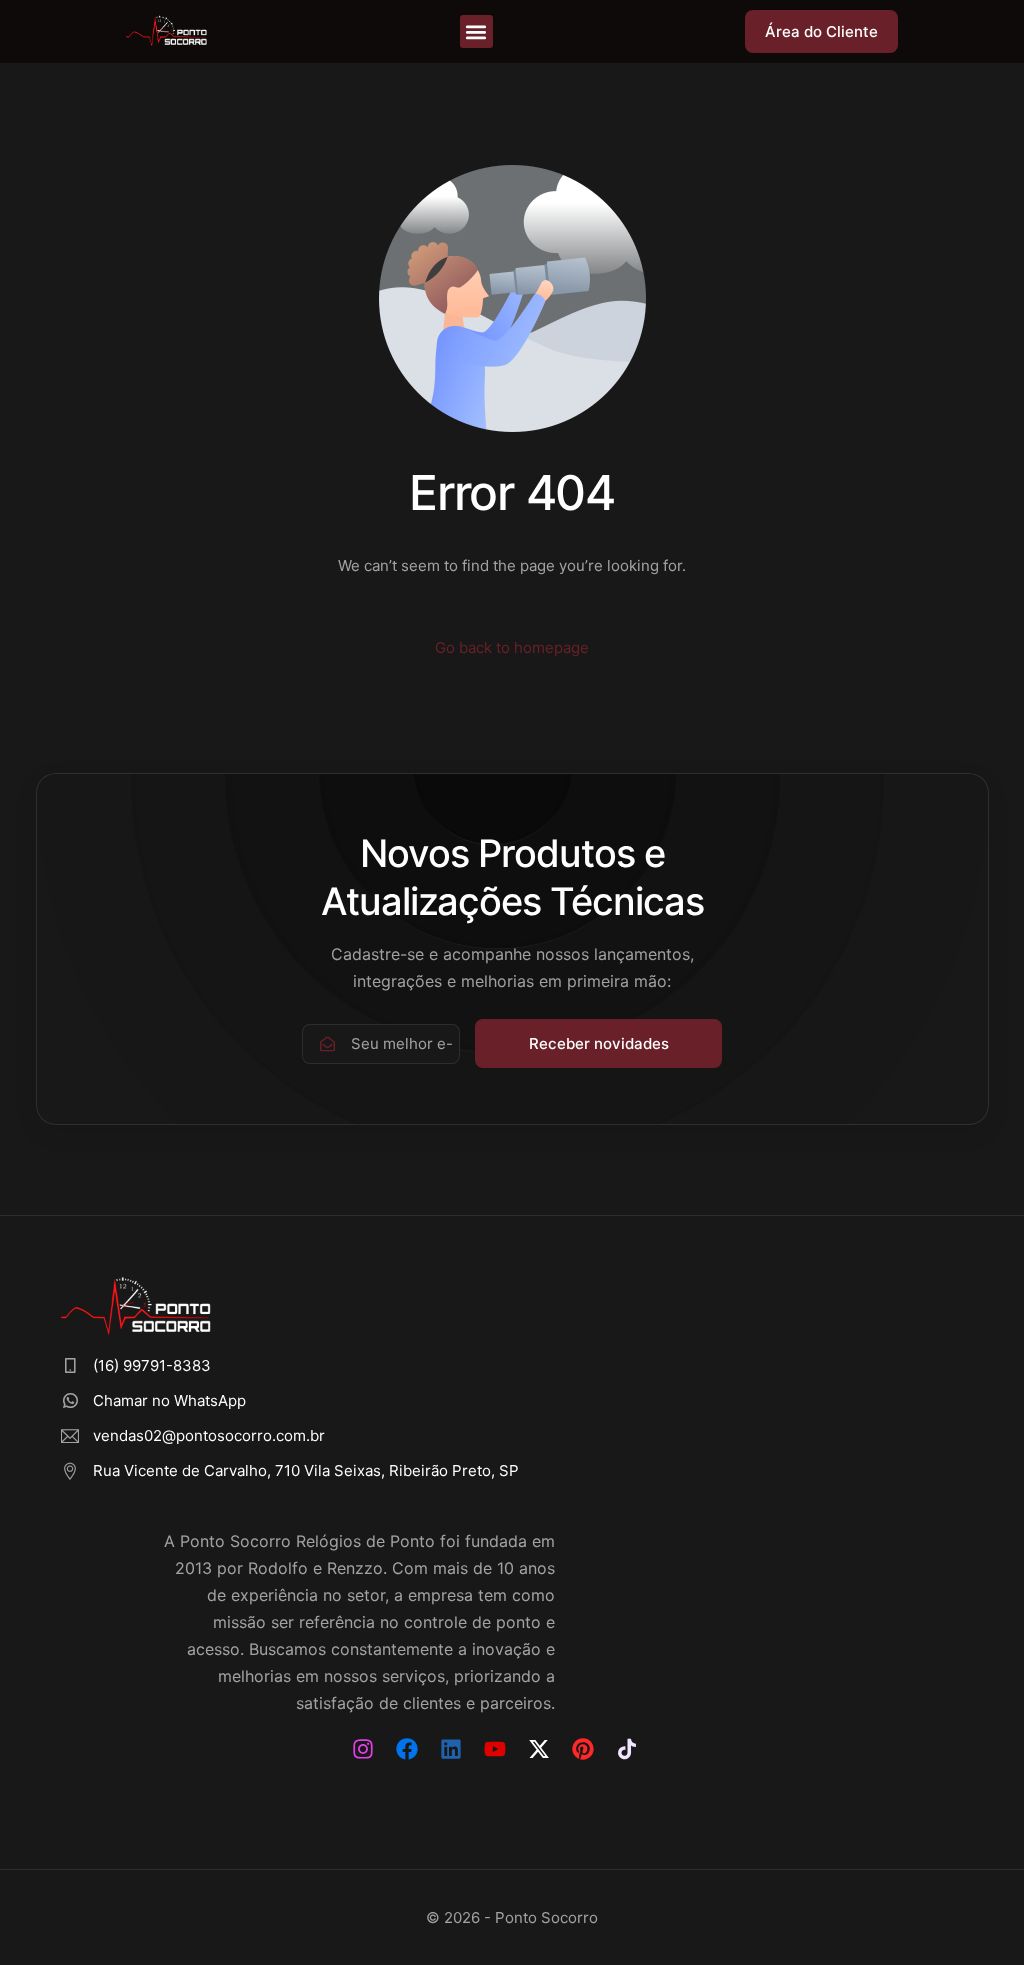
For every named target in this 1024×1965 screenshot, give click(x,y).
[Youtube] (495, 1749)
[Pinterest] (583, 1749)
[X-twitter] (539, 1749)
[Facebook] (407, 1749)
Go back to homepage (512, 647)
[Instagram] (363, 1749)
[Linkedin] (451, 1749)
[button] (476, 31)
